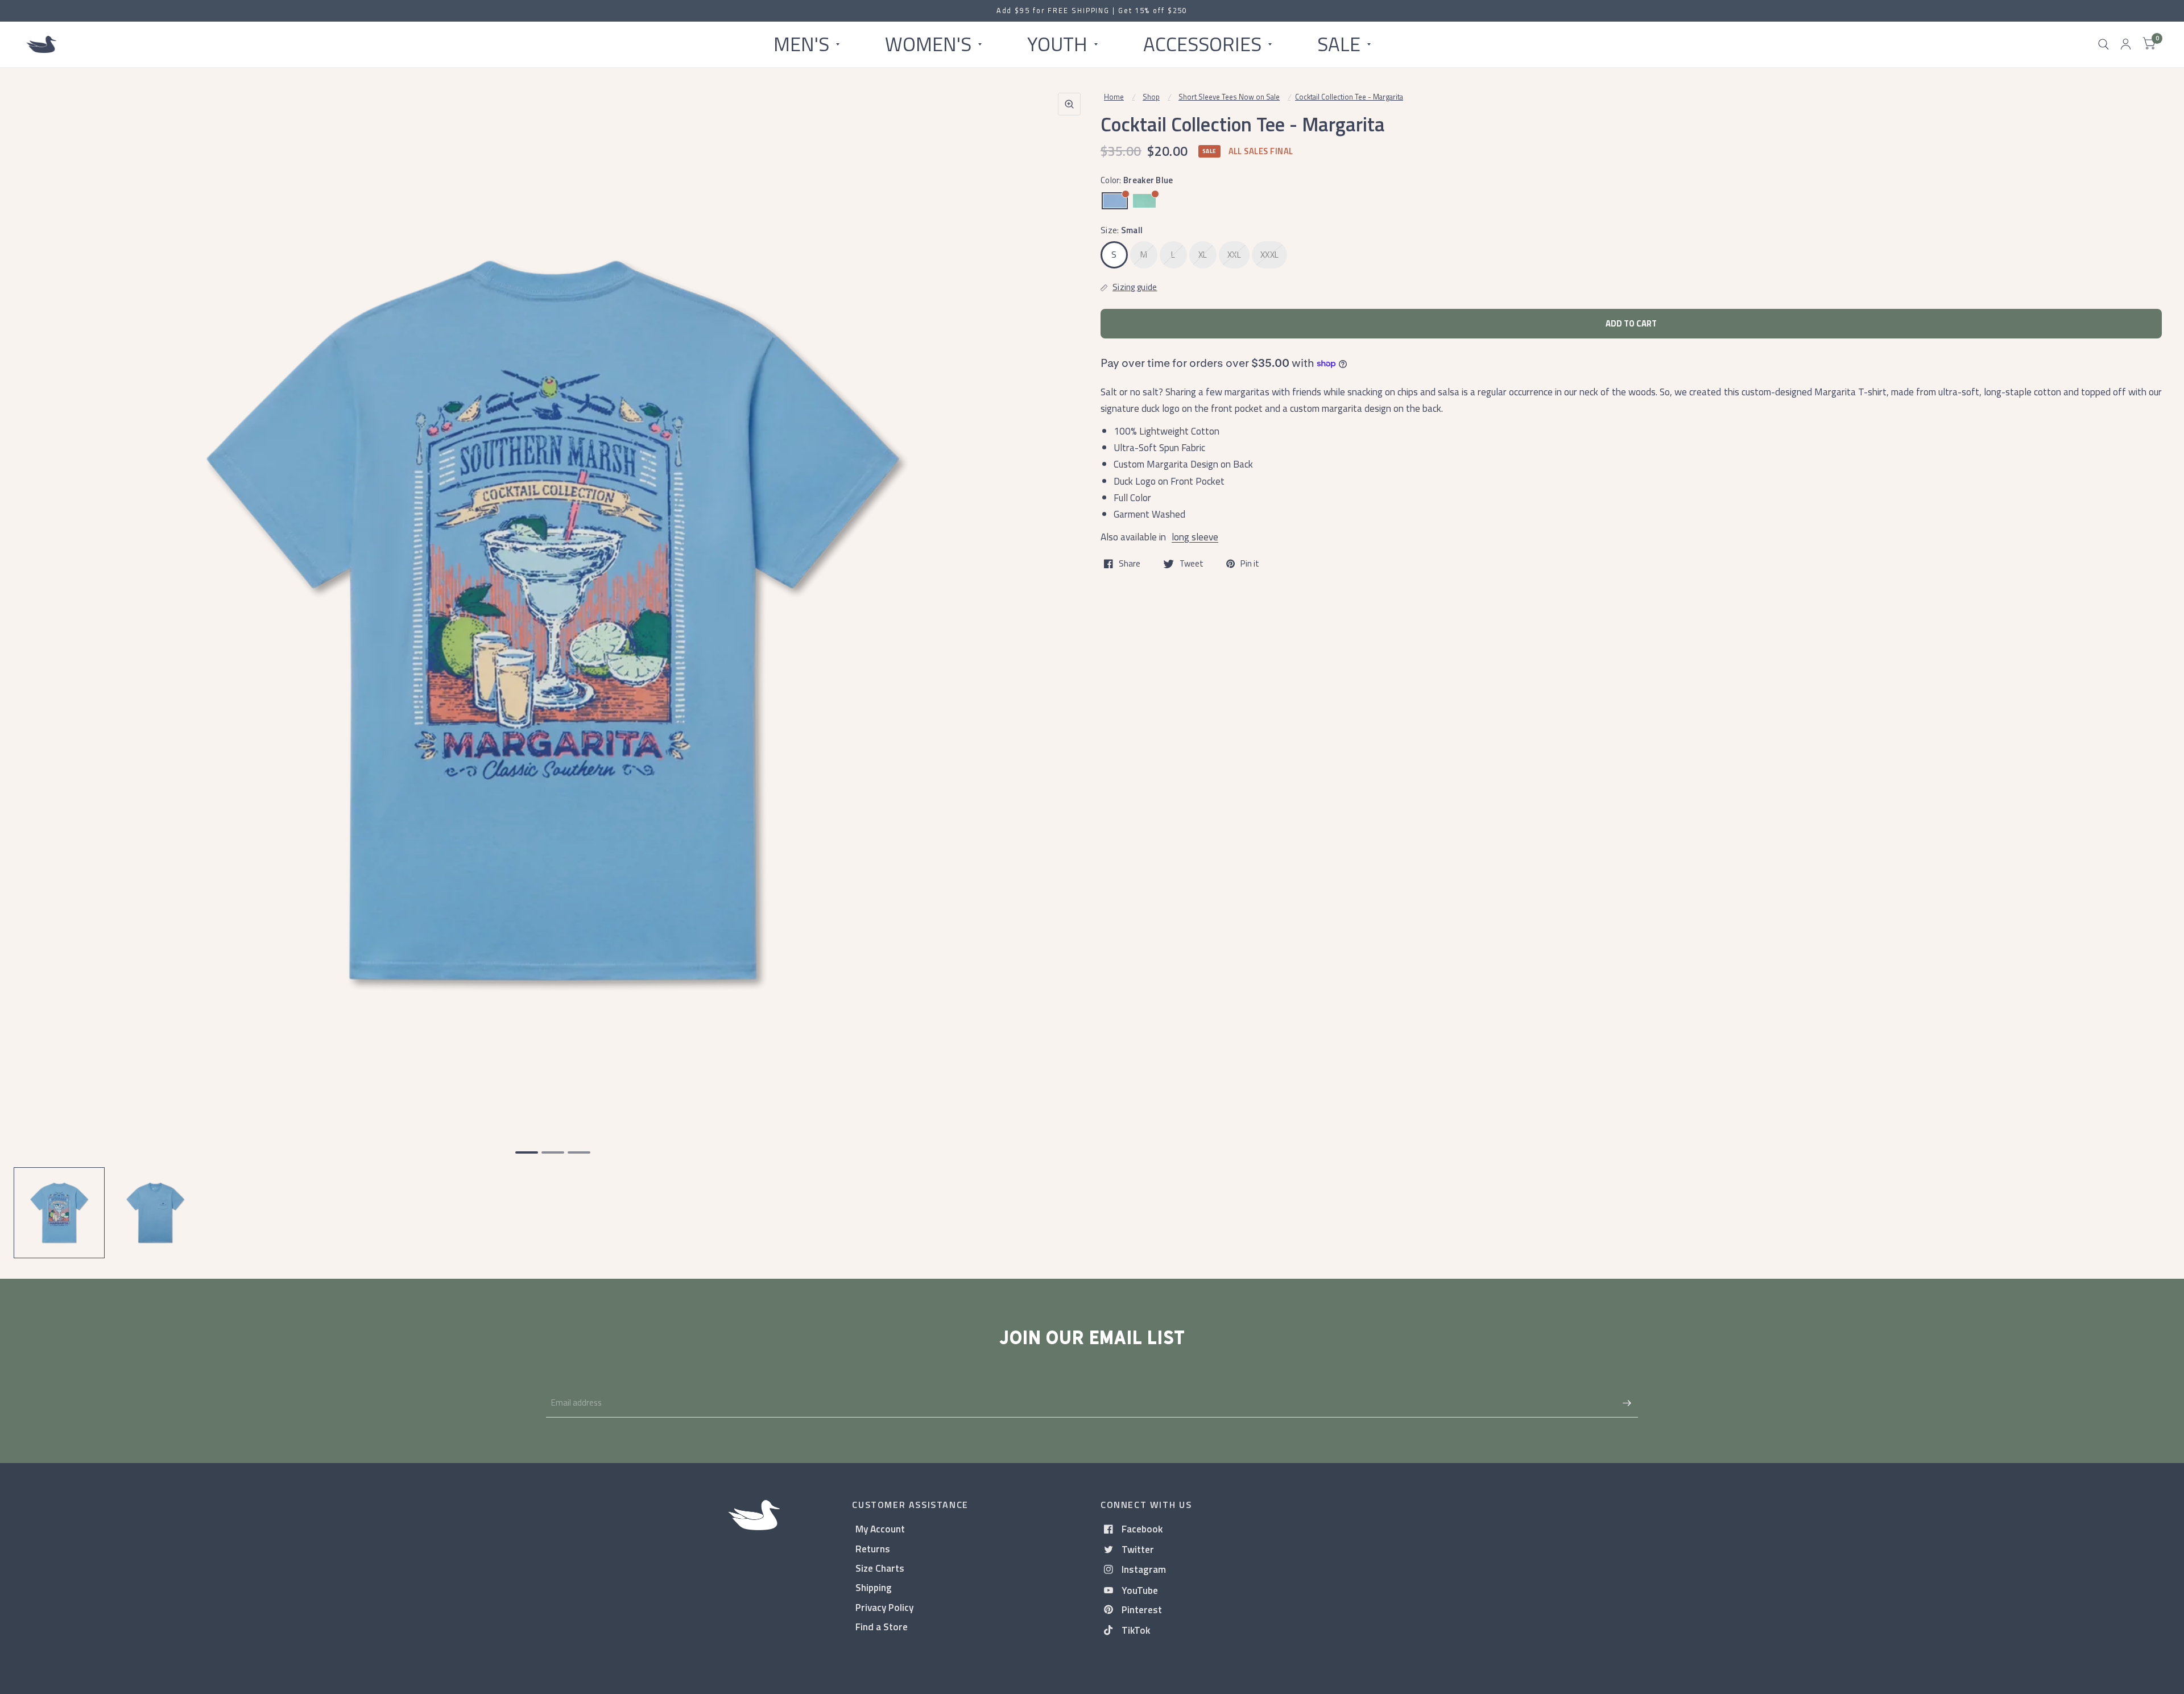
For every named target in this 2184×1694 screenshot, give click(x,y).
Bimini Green (1144, 201)
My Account (880, 1529)
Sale (1339, 44)
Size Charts (880, 1568)
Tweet (1192, 564)
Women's (928, 44)
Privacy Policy (884, 1607)
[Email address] (1627, 1403)
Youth (1057, 44)
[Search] (2104, 44)
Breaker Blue (1115, 201)
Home (1114, 97)
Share (1130, 564)
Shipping (874, 1587)
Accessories (1202, 44)
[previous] (37, 664)
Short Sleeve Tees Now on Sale (1229, 97)
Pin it (1250, 564)
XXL (1234, 255)
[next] (1069, 664)
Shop (1151, 97)
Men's (801, 44)
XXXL (1269, 255)
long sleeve (1195, 537)
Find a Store (882, 1627)
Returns (873, 1549)
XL (1203, 255)
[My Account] (2126, 44)
